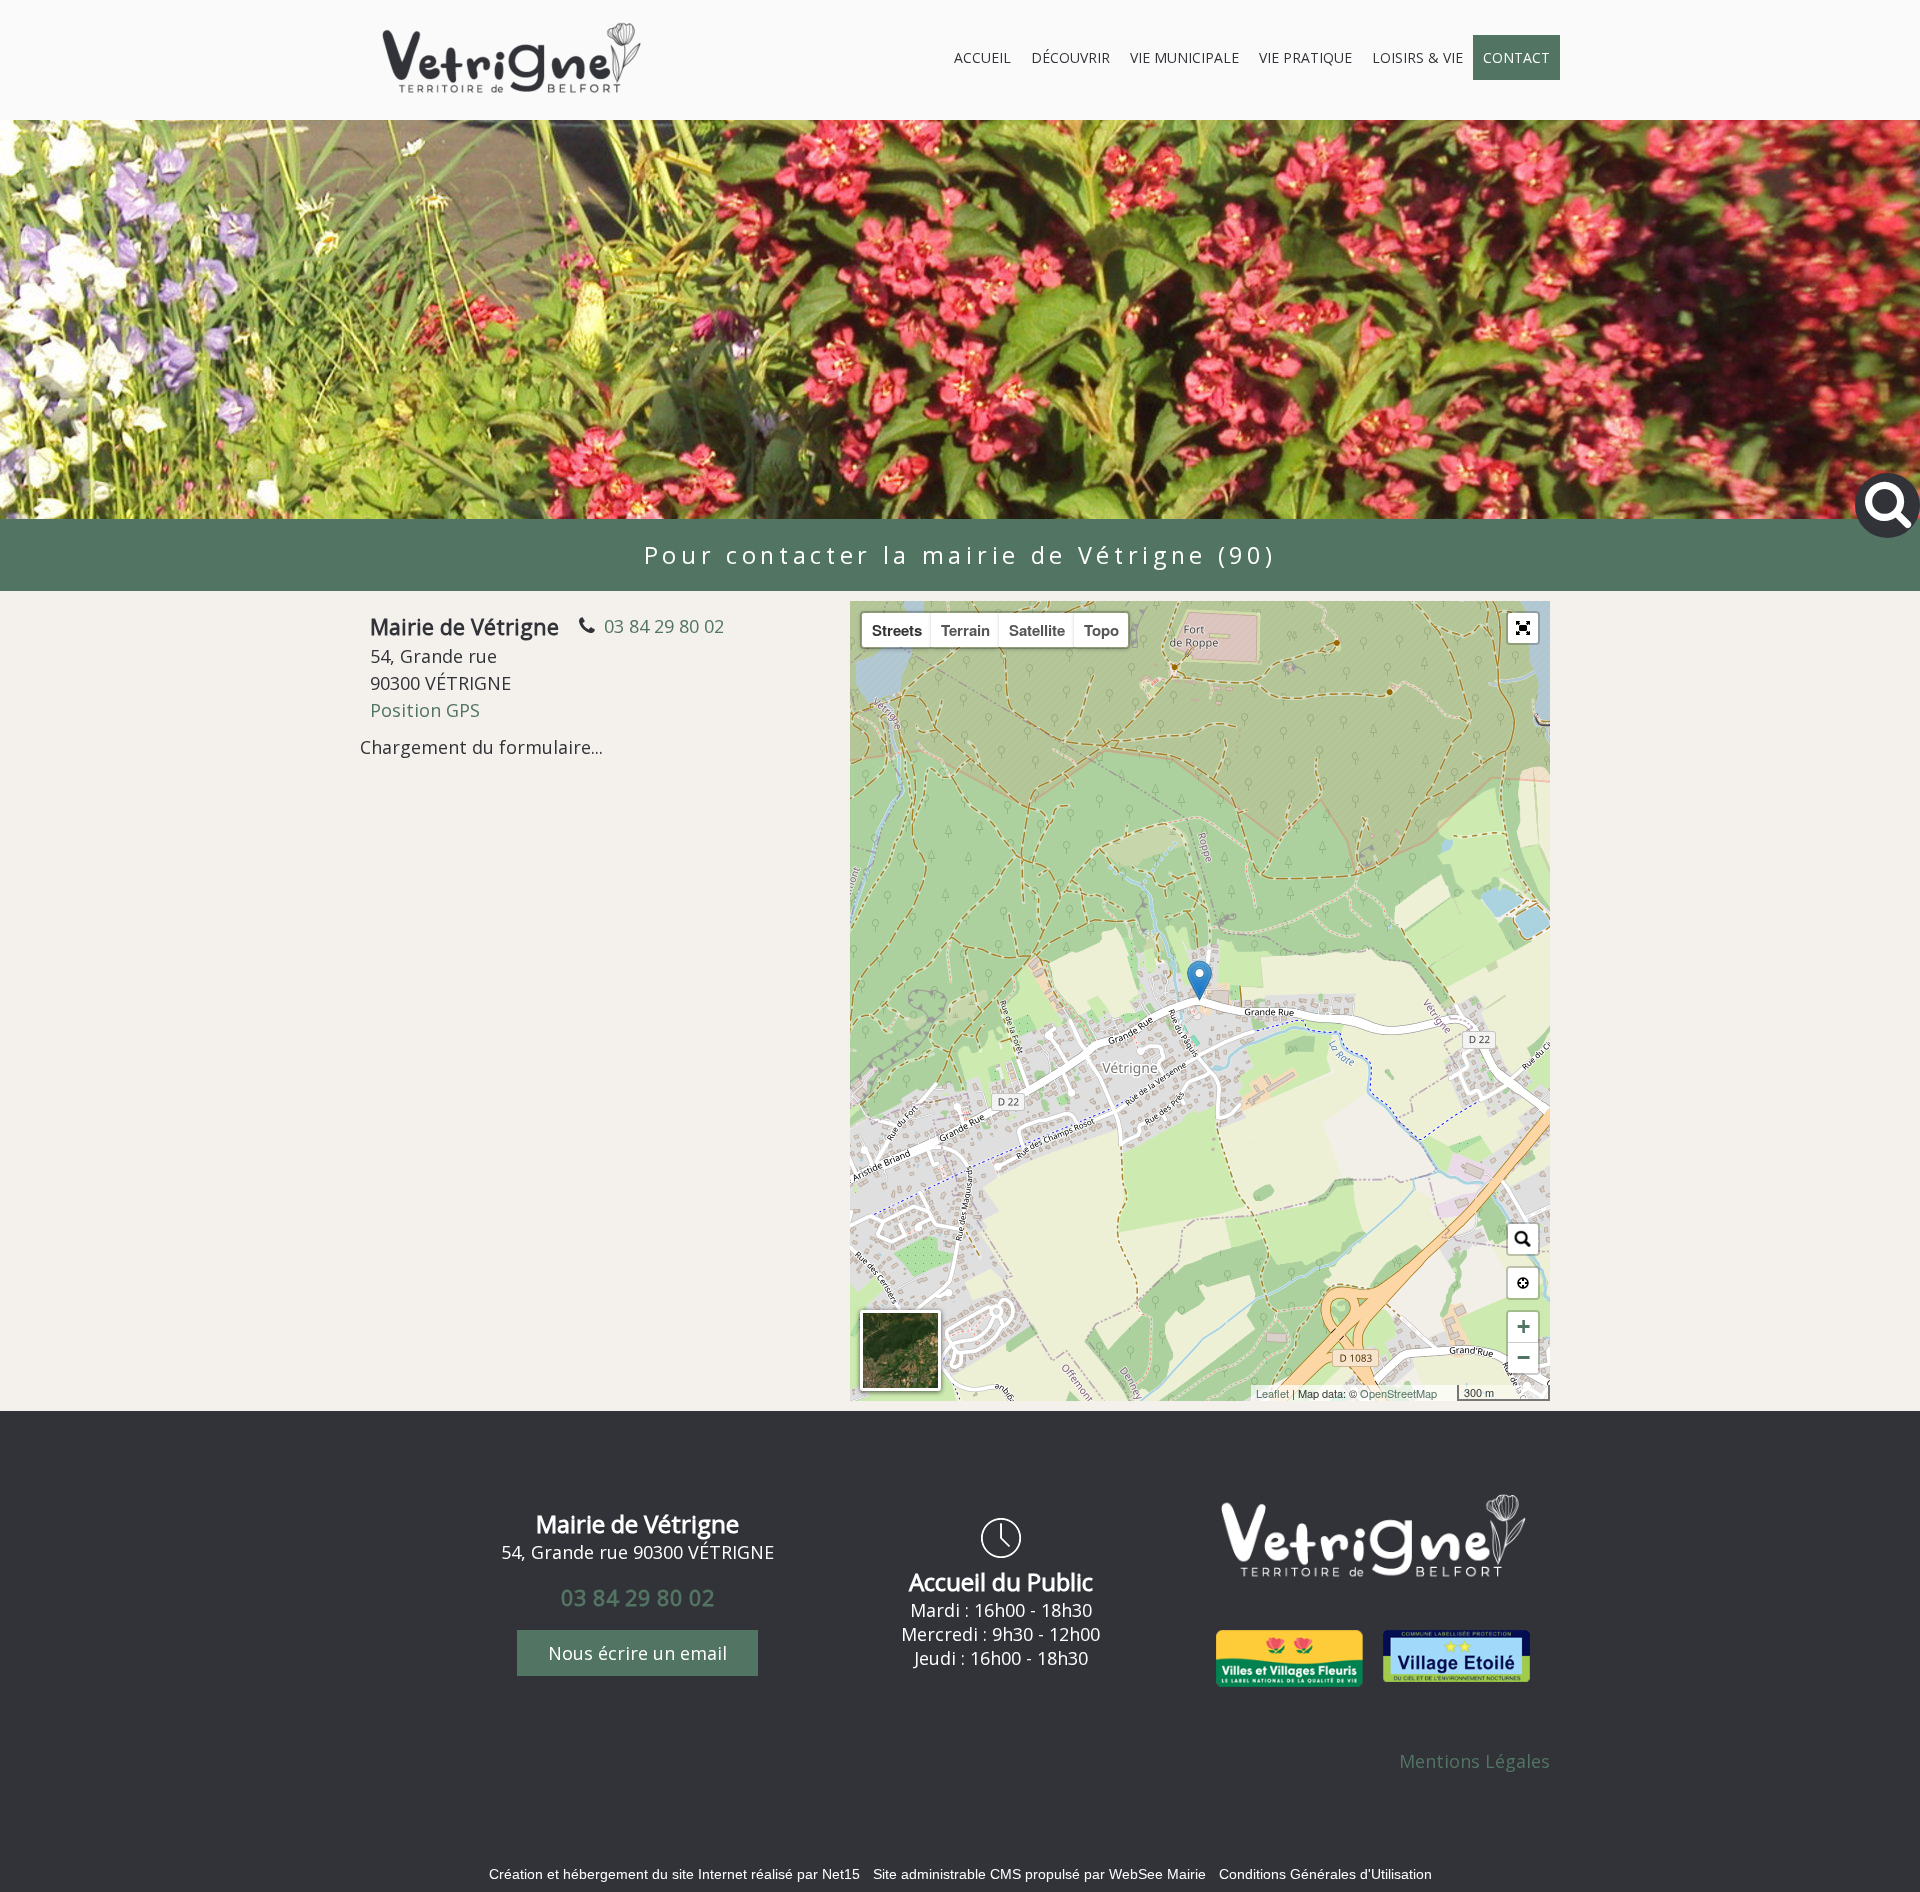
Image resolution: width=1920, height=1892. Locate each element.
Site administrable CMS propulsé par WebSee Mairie (1039, 1874)
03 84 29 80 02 (664, 626)
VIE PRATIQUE (1305, 57)
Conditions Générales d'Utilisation (1325, 1874)
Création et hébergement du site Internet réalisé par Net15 (674, 1874)
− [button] (1523, 1357)
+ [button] (1523, 1326)
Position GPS (425, 710)
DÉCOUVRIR (1070, 57)
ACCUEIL (982, 57)
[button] (1523, 628)
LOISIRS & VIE (1417, 57)
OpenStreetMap (1398, 1393)
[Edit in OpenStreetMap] (1449, 1393)
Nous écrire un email (637, 1653)
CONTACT (1516, 57)
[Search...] (1523, 1239)
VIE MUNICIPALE (1184, 57)
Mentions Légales (1474, 1761)
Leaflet (1272, 1393)
